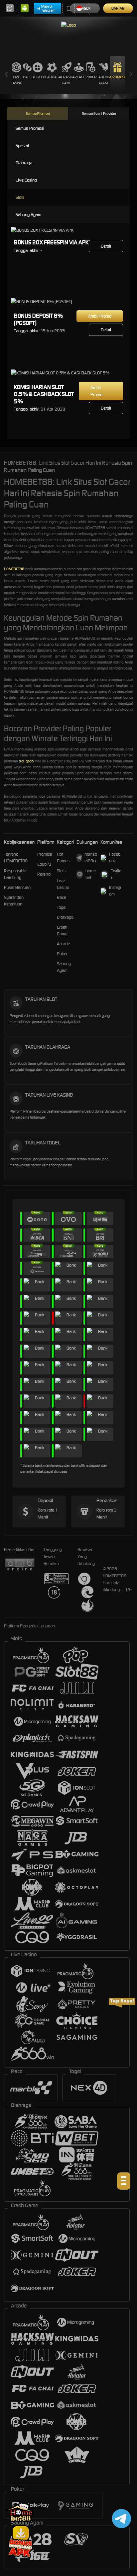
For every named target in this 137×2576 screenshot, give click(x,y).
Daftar (118, 8)
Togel (38, 77)
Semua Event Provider (99, 114)
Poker (91, 77)
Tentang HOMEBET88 (16, 858)
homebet (91, 874)
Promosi (118, 77)
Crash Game (67, 80)
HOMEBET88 (14, 569)
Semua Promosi (38, 114)
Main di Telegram (48, 8)
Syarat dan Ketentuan (14, 901)
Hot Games (63, 858)
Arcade (79, 77)
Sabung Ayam (103, 80)
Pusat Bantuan (17, 887)
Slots (20, 197)
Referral (44, 874)
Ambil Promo (100, 316)
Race (27, 77)
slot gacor (26, 761)
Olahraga (52, 77)
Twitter (116, 874)
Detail (106, 246)
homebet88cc (91, 858)
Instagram (115, 891)
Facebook (115, 858)
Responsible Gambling (15, 874)
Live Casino (16, 80)
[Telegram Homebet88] (120, 2518)
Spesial (22, 146)
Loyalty (44, 864)
